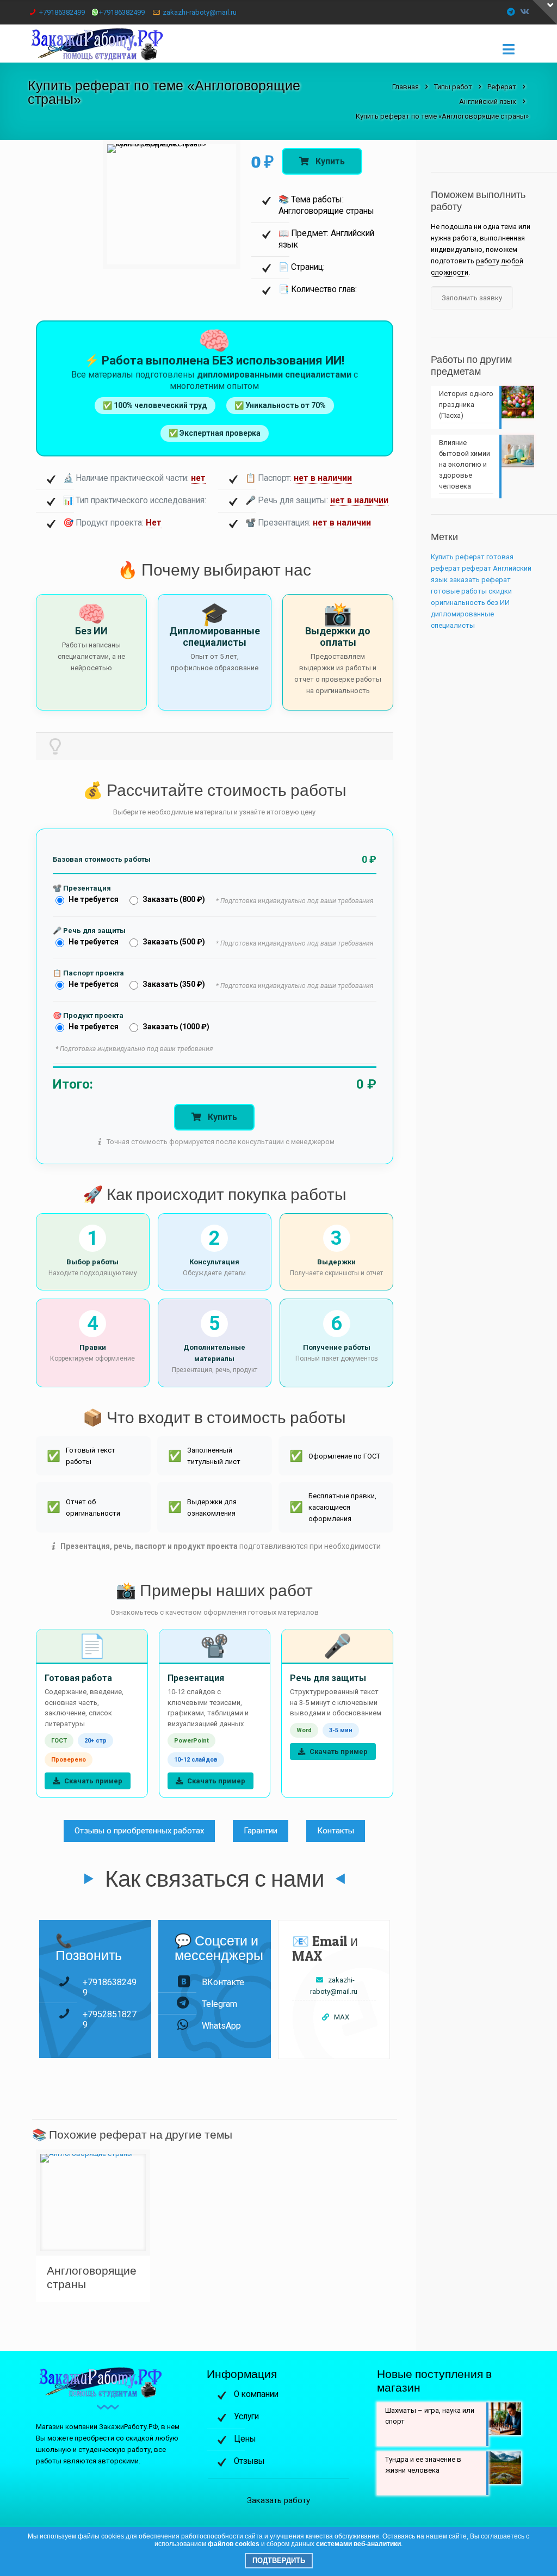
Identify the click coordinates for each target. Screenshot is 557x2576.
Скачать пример (92, 1781)
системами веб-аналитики (358, 2544)
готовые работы (459, 591)
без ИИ (498, 603)
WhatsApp (221, 2026)
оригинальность (458, 603)
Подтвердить (279, 2560)
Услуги (246, 2417)
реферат (476, 568)
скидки (500, 591)
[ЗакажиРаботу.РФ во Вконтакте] (525, 12)
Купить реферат (458, 557)
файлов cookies (234, 2544)
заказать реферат (480, 580)
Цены (245, 2439)
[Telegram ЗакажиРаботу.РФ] (511, 12)
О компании (256, 2394)
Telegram (219, 2004)
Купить (329, 161)
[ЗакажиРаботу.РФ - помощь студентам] (105, 44)
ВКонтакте (223, 1982)
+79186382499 (62, 12)
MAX (342, 2017)
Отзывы (249, 2461)
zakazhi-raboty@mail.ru (200, 12)
